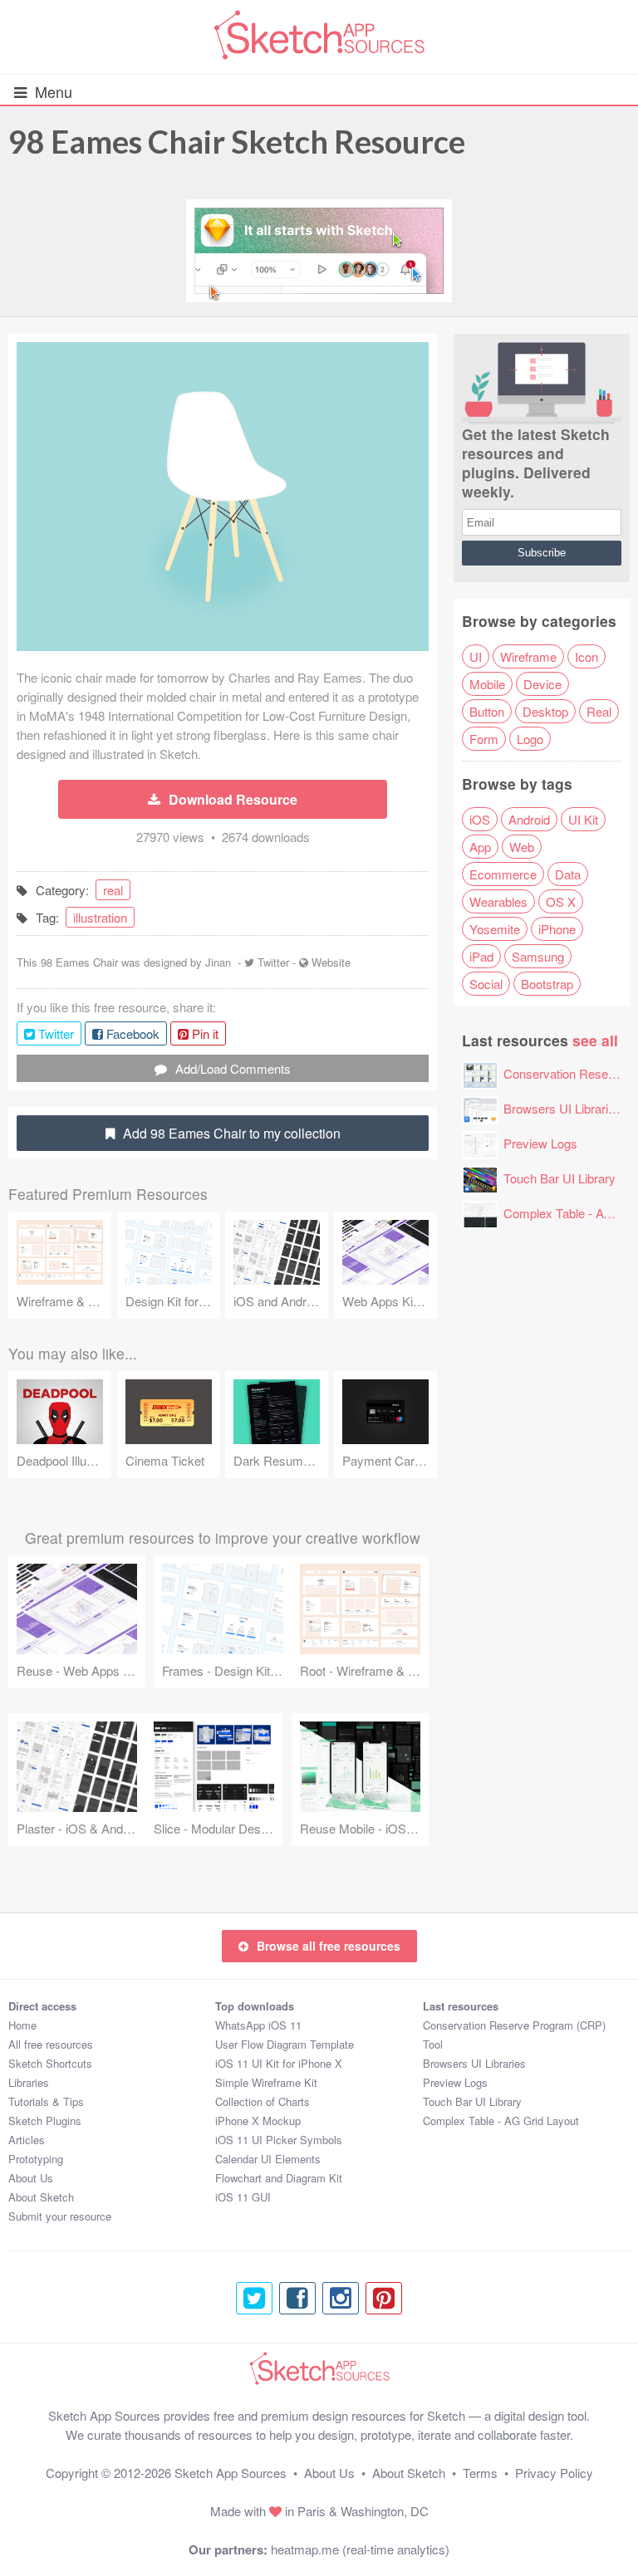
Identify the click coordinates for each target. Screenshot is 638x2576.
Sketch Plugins (45, 2121)
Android (529, 819)
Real (599, 711)
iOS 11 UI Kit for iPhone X (279, 2063)
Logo (530, 739)
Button (487, 711)
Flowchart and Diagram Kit (279, 2178)
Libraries (29, 2082)
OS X (561, 901)
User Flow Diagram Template (285, 2044)
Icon (586, 656)
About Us (31, 2178)
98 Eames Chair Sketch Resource (237, 141)
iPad (481, 956)
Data (568, 874)
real (113, 890)
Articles (27, 2140)
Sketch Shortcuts (50, 2063)
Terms (480, 2473)
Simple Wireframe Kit (266, 2082)
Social (486, 984)
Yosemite (495, 929)
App (480, 847)
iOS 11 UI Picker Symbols (279, 2140)
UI (476, 656)
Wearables (498, 901)
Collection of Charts (263, 2101)
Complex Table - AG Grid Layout (501, 2121)
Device (542, 684)
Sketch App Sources (231, 2473)
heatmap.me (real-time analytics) (360, 2549)
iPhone (557, 929)
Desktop (545, 711)
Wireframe (528, 656)
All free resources (51, 2044)
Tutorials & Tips (46, 2101)
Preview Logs (540, 1143)
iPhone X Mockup (258, 2121)
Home (22, 2025)
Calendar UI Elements (268, 2159)
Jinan (218, 962)
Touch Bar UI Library (559, 1178)
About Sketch (41, 2197)
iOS (480, 819)
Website (331, 962)
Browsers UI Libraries (562, 1108)
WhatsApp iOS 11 (258, 2025)
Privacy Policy (554, 2473)
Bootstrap (547, 984)
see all (595, 1040)
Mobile (487, 684)
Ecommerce (503, 874)
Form (484, 739)
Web (522, 847)
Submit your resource (60, 2216)
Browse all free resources (329, 1946)
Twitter (273, 962)
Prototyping (36, 2159)
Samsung (538, 956)
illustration (100, 917)
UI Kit (583, 819)
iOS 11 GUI (243, 2197)
